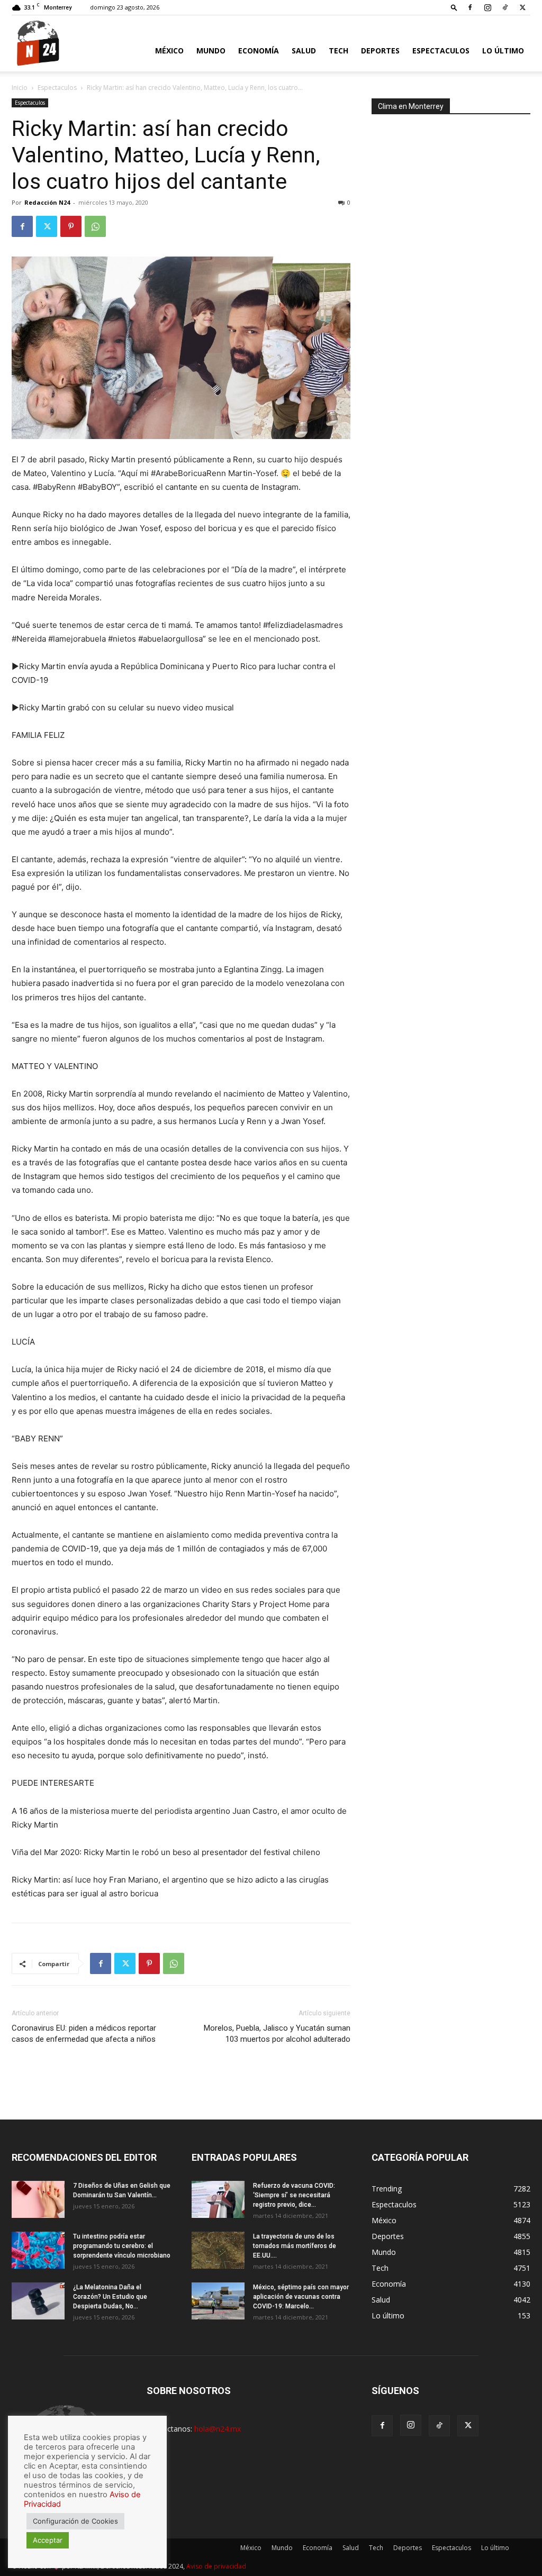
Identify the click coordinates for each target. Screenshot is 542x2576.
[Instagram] (487, 7)
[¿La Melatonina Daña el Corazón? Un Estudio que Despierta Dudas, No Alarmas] (38, 2301)
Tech (338, 51)
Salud (304, 51)
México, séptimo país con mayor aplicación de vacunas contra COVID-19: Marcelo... (301, 2297)
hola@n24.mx (218, 2429)
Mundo (211, 51)
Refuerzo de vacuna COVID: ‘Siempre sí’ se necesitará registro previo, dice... (294, 2195)
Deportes (380, 51)
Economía (259, 51)
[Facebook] (470, 7)
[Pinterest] (71, 226)
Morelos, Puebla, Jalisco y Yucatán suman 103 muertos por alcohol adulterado (277, 2034)
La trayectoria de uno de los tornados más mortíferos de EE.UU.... (295, 2246)
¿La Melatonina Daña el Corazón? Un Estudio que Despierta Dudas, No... (110, 2297)
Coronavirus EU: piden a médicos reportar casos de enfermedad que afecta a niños (84, 2034)
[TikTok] (505, 7)
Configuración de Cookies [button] (75, 2521)
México (169, 51)
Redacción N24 (47, 202)
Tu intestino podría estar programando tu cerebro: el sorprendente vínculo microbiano (122, 2246)
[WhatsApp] (95, 226)
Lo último (503, 51)
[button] (454, 7)
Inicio (20, 88)
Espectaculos (441, 51)
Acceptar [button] (48, 2540)
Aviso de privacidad (216, 2566)
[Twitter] (522, 7)
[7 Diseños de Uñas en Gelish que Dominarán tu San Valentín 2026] (38, 2199)
